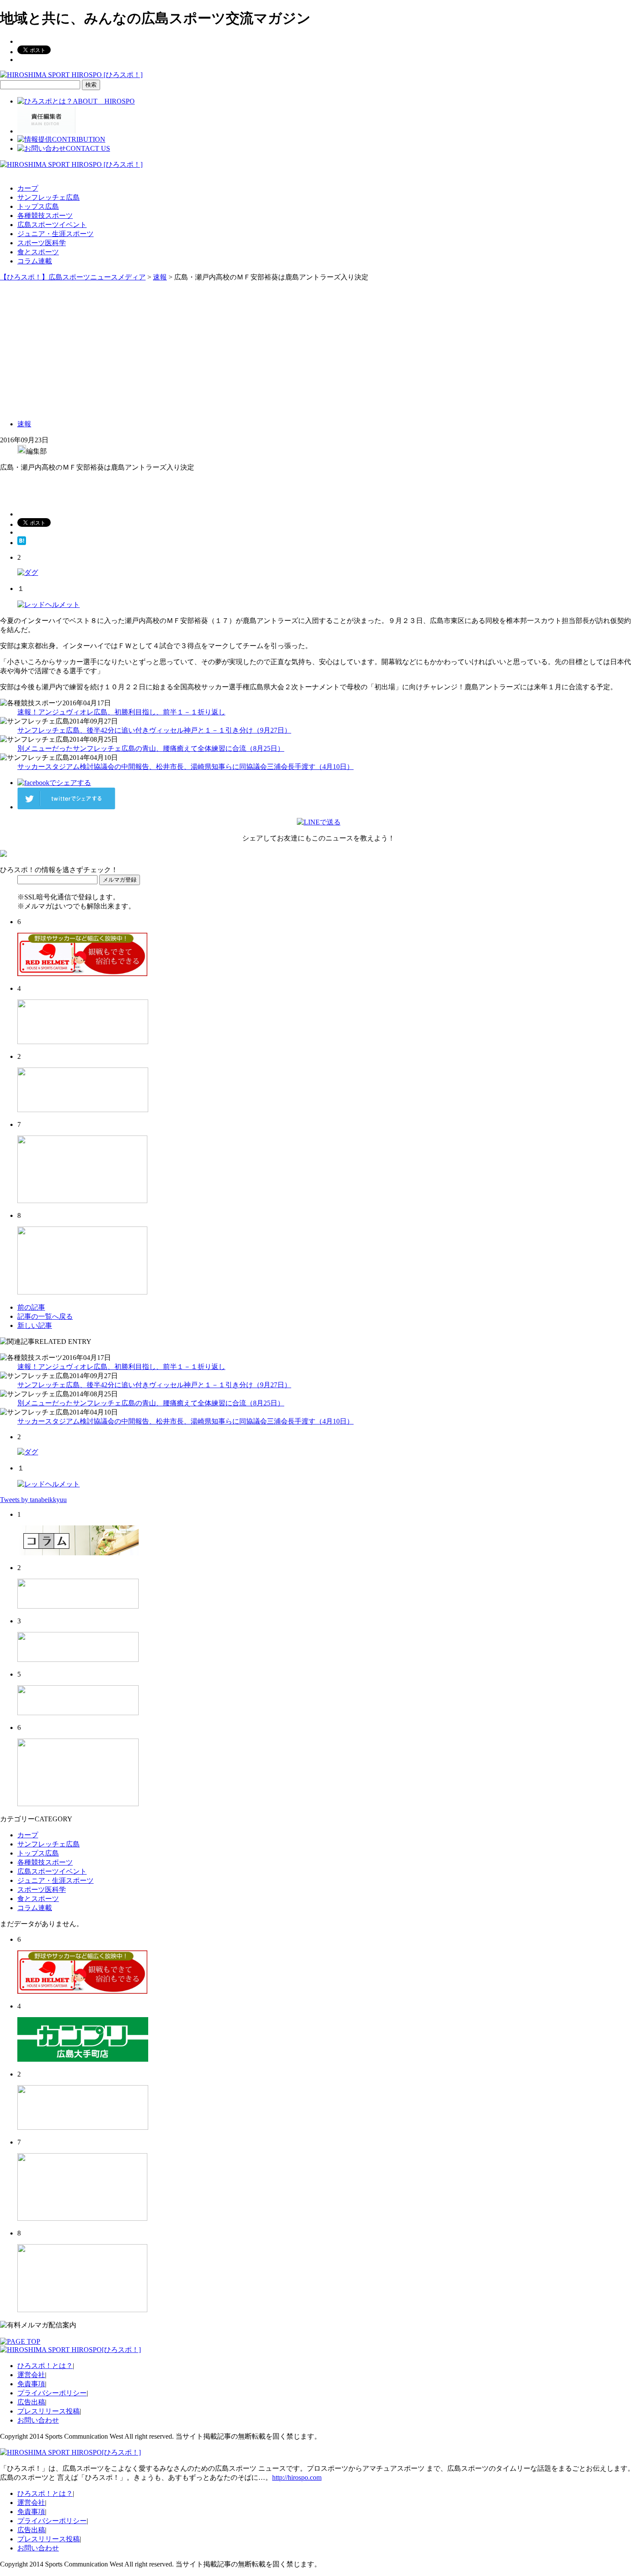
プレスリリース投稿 (49, 2411)
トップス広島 (38, 206)
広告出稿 (31, 2402)
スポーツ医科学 (42, 243)
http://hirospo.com (297, 2477)
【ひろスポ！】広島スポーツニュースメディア (73, 277)
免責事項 (31, 2384)
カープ (28, 188)
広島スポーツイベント (52, 225)
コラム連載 (35, 261)
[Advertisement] (318, 347)
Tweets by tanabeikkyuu (33, 1500)
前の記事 (31, 1307)
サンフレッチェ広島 (49, 197)
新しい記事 (35, 1325)
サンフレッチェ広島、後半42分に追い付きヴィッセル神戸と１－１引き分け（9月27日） (154, 730)
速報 (24, 424)
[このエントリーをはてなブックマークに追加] (22, 543)
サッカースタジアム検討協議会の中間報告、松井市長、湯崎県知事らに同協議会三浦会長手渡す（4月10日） (185, 767)
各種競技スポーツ (45, 216)
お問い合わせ (38, 2420)
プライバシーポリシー (52, 2393)
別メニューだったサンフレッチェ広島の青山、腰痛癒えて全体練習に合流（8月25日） (151, 748)
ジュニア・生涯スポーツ (55, 234)
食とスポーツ (38, 252)
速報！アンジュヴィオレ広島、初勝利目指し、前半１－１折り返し (121, 712)
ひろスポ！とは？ (45, 2366)
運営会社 (31, 2375)
